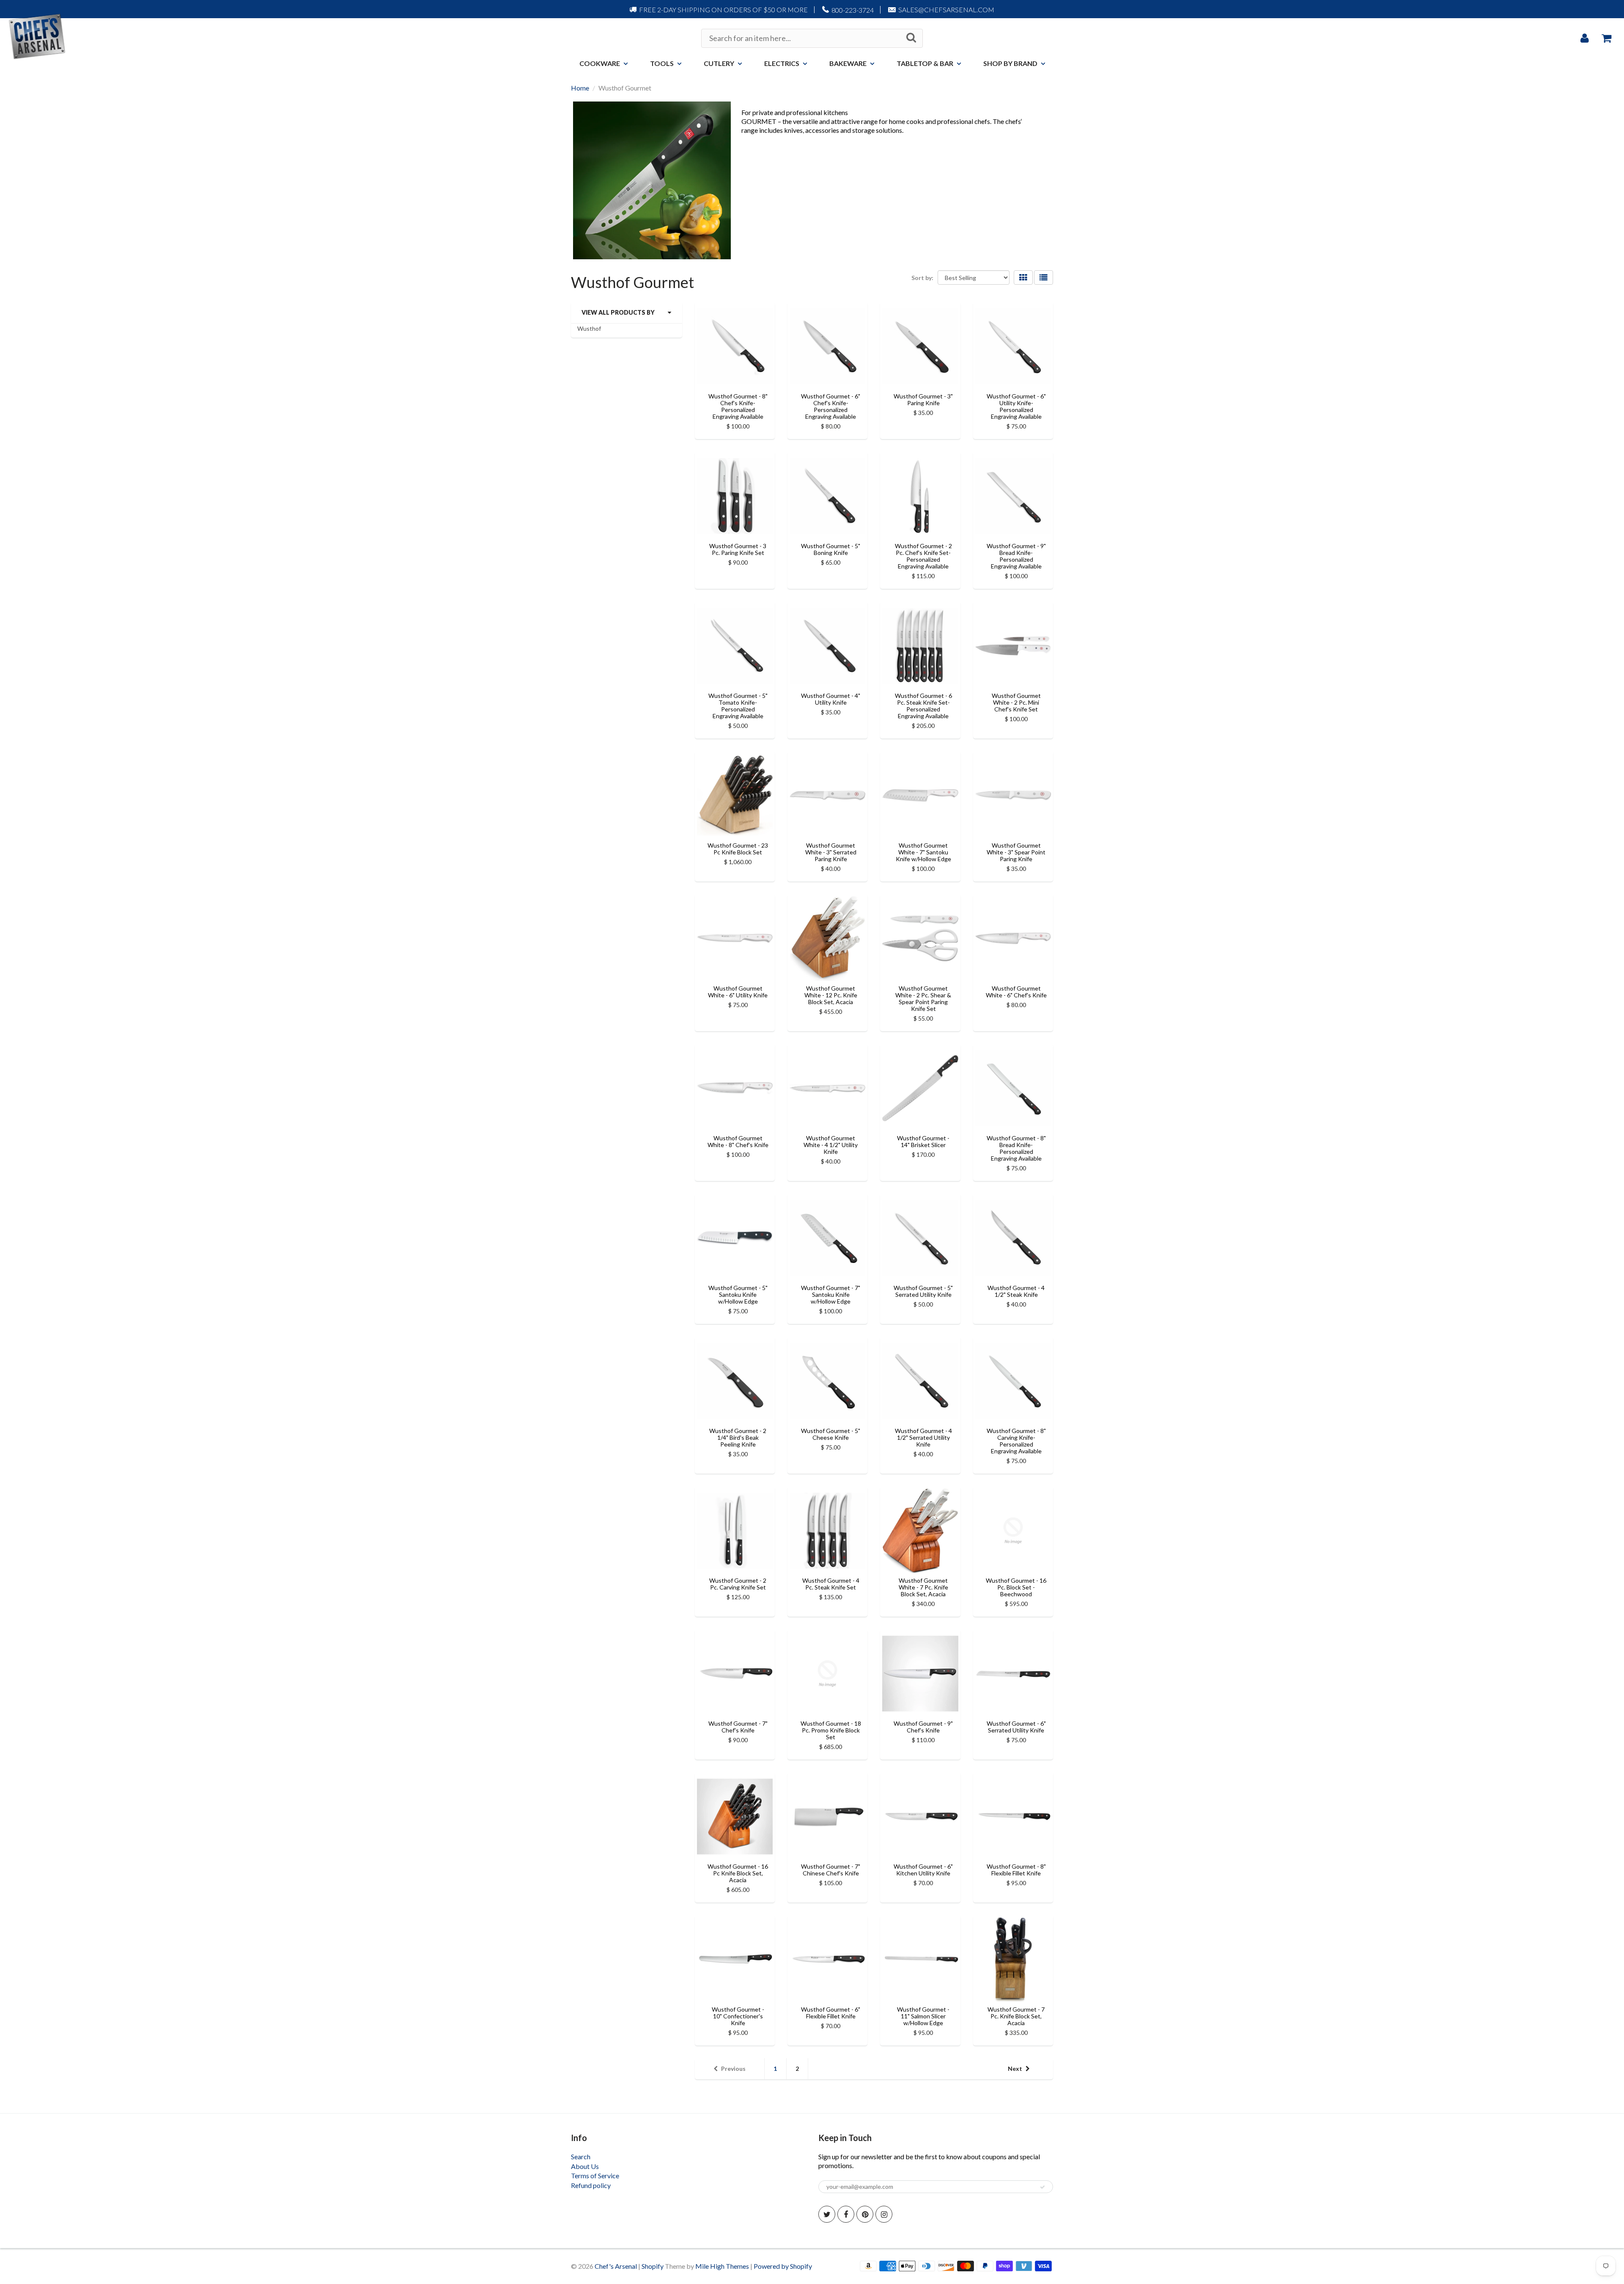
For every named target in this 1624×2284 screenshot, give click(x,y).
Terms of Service (595, 2176)
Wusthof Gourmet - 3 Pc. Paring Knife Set (738, 549)
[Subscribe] (1042, 2187)
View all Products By (618, 312)
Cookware (600, 63)
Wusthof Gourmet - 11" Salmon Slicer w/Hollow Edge (923, 2016)
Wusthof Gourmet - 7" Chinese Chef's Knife (831, 1870)
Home (580, 88)
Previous (733, 2069)
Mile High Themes (722, 2266)
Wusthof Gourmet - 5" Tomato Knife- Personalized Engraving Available (738, 706)
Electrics (782, 63)
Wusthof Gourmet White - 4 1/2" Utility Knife (831, 1145)
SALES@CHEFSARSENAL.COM (946, 10)
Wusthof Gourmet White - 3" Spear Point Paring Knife (1016, 852)
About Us (585, 2166)
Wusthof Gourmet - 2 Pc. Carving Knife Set (738, 1584)
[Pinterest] (865, 2214)
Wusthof (589, 328)
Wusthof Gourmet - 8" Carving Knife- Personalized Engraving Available (1016, 1441)
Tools (662, 63)
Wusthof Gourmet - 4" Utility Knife (831, 699)
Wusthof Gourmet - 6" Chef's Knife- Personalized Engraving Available (831, 406)
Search (581, 2156)
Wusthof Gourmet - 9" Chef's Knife (923, 1727)
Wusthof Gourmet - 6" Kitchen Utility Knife (923, 1870)
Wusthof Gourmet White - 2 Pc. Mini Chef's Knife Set (1016, 702)
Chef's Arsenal (616, 2266)
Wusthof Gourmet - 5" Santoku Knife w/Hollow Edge (738, 1294)
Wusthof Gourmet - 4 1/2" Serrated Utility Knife (923, 1437)
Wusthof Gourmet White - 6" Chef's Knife (1016, 992)
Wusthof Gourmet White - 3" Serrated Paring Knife (831, 852)
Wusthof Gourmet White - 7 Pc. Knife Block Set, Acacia (923, 1587)
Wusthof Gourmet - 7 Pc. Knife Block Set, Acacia (1016, 2016)
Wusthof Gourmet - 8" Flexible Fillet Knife (1016, 1870)
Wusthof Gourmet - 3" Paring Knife (923, 399)
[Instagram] (884, 2214)
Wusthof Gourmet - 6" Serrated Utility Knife (1016, 1727)
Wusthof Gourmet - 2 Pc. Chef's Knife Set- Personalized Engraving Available (923, 556)
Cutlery (719, 63)
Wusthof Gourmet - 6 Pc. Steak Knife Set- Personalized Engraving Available (923, 706)
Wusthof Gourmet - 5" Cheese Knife (831, 1434)
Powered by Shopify (783, 2266)
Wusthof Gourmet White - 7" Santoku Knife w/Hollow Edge (923, 852)
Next (1015, 2069)
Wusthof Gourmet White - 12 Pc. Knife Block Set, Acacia (831, 995)
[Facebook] (846, 2214)
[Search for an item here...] (911, 38)
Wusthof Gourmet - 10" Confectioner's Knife (738, 2016)
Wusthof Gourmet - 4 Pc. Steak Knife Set (831, 1584)
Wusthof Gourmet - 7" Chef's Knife (738, 1727)
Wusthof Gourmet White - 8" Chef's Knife (738, 1141)
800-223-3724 (853, 10)
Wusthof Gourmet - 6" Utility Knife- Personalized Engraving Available (1016, 406)
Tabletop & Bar (925, 63)
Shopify (653, 2266)
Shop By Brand (1010, 63)
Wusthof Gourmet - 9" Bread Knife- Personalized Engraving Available (1016, 556)
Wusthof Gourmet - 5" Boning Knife (831, 549)
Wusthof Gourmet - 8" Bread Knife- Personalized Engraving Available (1016, 1148)
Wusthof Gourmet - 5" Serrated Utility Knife (923, 1291)
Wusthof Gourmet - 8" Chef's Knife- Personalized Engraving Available (738, 406)
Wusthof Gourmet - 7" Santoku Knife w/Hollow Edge (831, 1294)
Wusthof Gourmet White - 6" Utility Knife (738, 992)
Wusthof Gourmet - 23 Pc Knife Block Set (738, 849)
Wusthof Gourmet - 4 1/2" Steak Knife (1016, 1291)
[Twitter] (827, 2214)
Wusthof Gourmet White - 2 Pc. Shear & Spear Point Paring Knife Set (923, 998)
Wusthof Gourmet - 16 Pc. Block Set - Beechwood (1016, 1587)
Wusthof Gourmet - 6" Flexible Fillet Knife (831, 2013)
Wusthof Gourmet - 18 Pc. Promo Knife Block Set (831, 1730)
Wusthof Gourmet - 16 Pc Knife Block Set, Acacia (738, 1873)
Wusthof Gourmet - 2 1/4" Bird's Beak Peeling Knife (738, 1437)
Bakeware (848, 63)
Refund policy (591, 2185)
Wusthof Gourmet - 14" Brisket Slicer (923, 1141)
